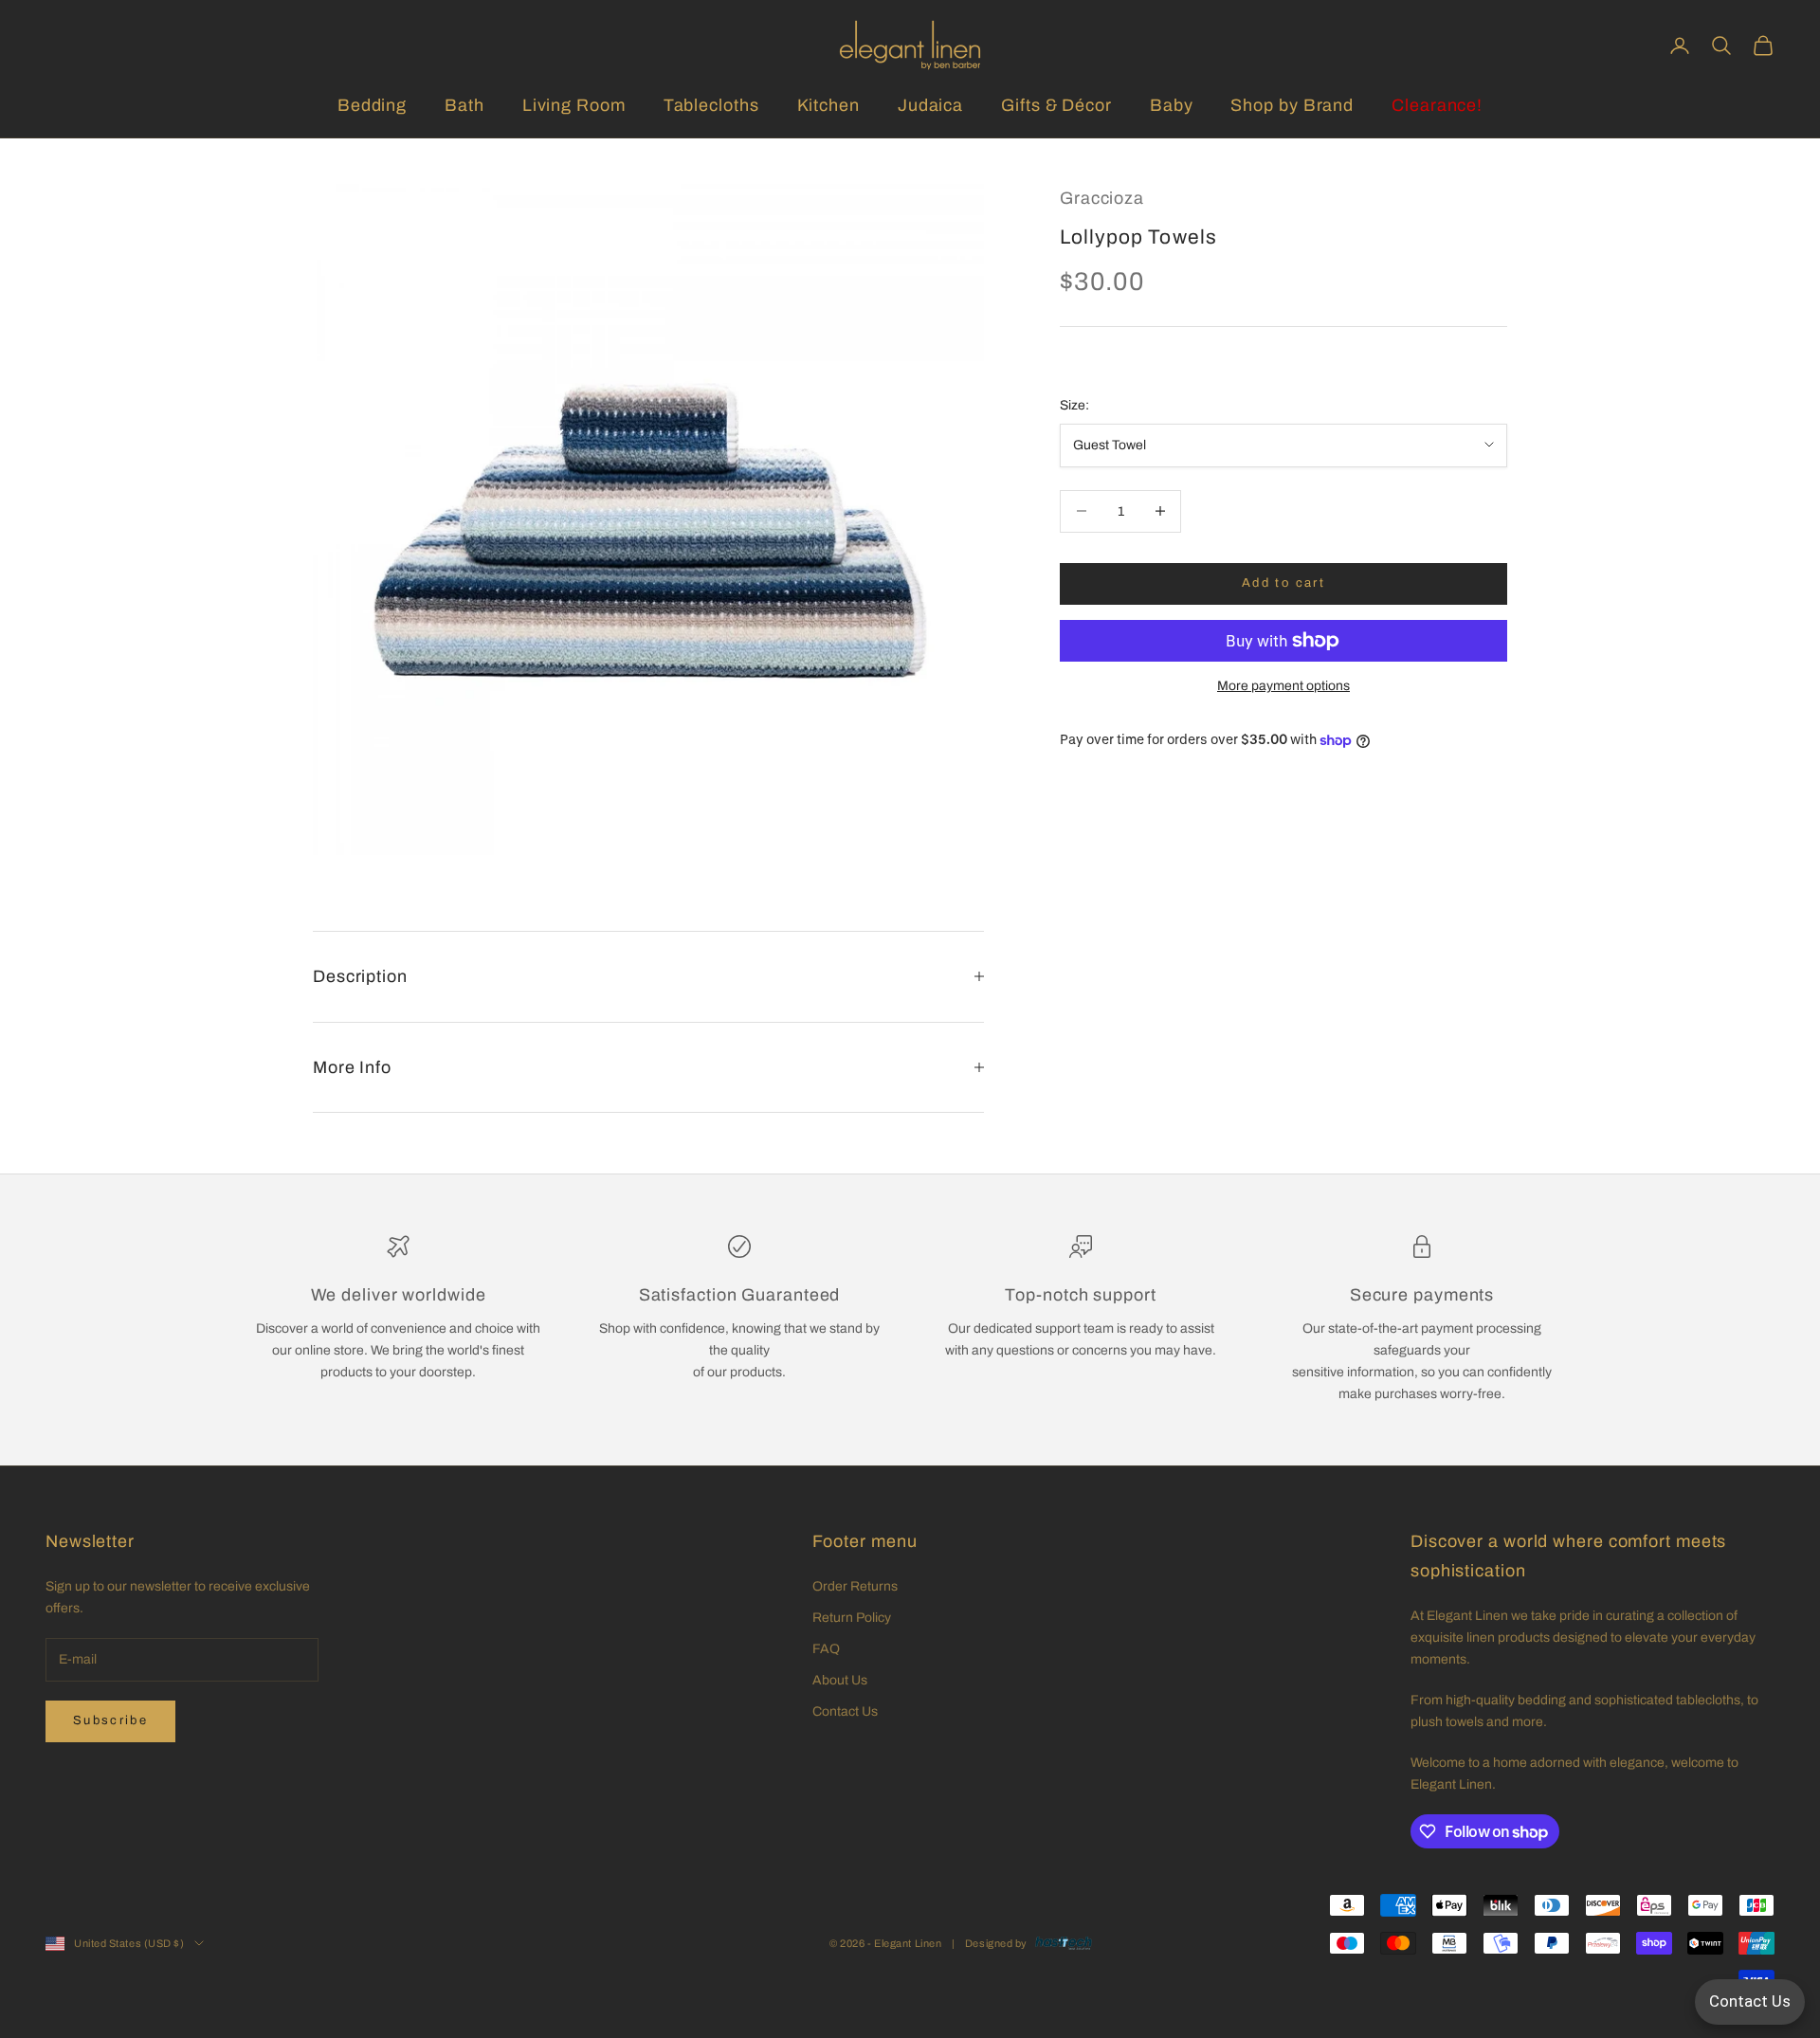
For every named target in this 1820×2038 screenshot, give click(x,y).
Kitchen (828, 105)
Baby (1172, 105)
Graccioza (1102, 198)
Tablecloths (711, 105)
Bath (464, 105)
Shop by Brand (1292, 105)
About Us (840, 1680)
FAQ (826, 1649)
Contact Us (845, 1711)
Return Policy (852, 1618)
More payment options (1283, 686)
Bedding (372, 105)
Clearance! (1437, 105)
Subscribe (110, 1720)
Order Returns (855, 1586)
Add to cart (1283, 583)
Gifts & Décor (1056, 105)
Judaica (930, 105)
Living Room (574, 105)
